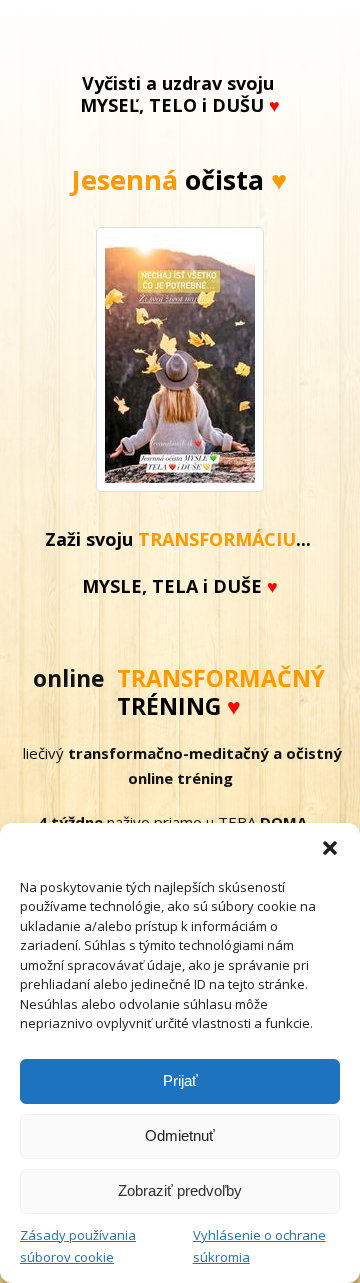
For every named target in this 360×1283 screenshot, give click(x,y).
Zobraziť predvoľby (180, 1190)
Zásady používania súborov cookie (78, 1246)
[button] (330, 848)
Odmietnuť (180, 1135)
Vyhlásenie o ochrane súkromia (259, 1246)
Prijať (180, 1080)
